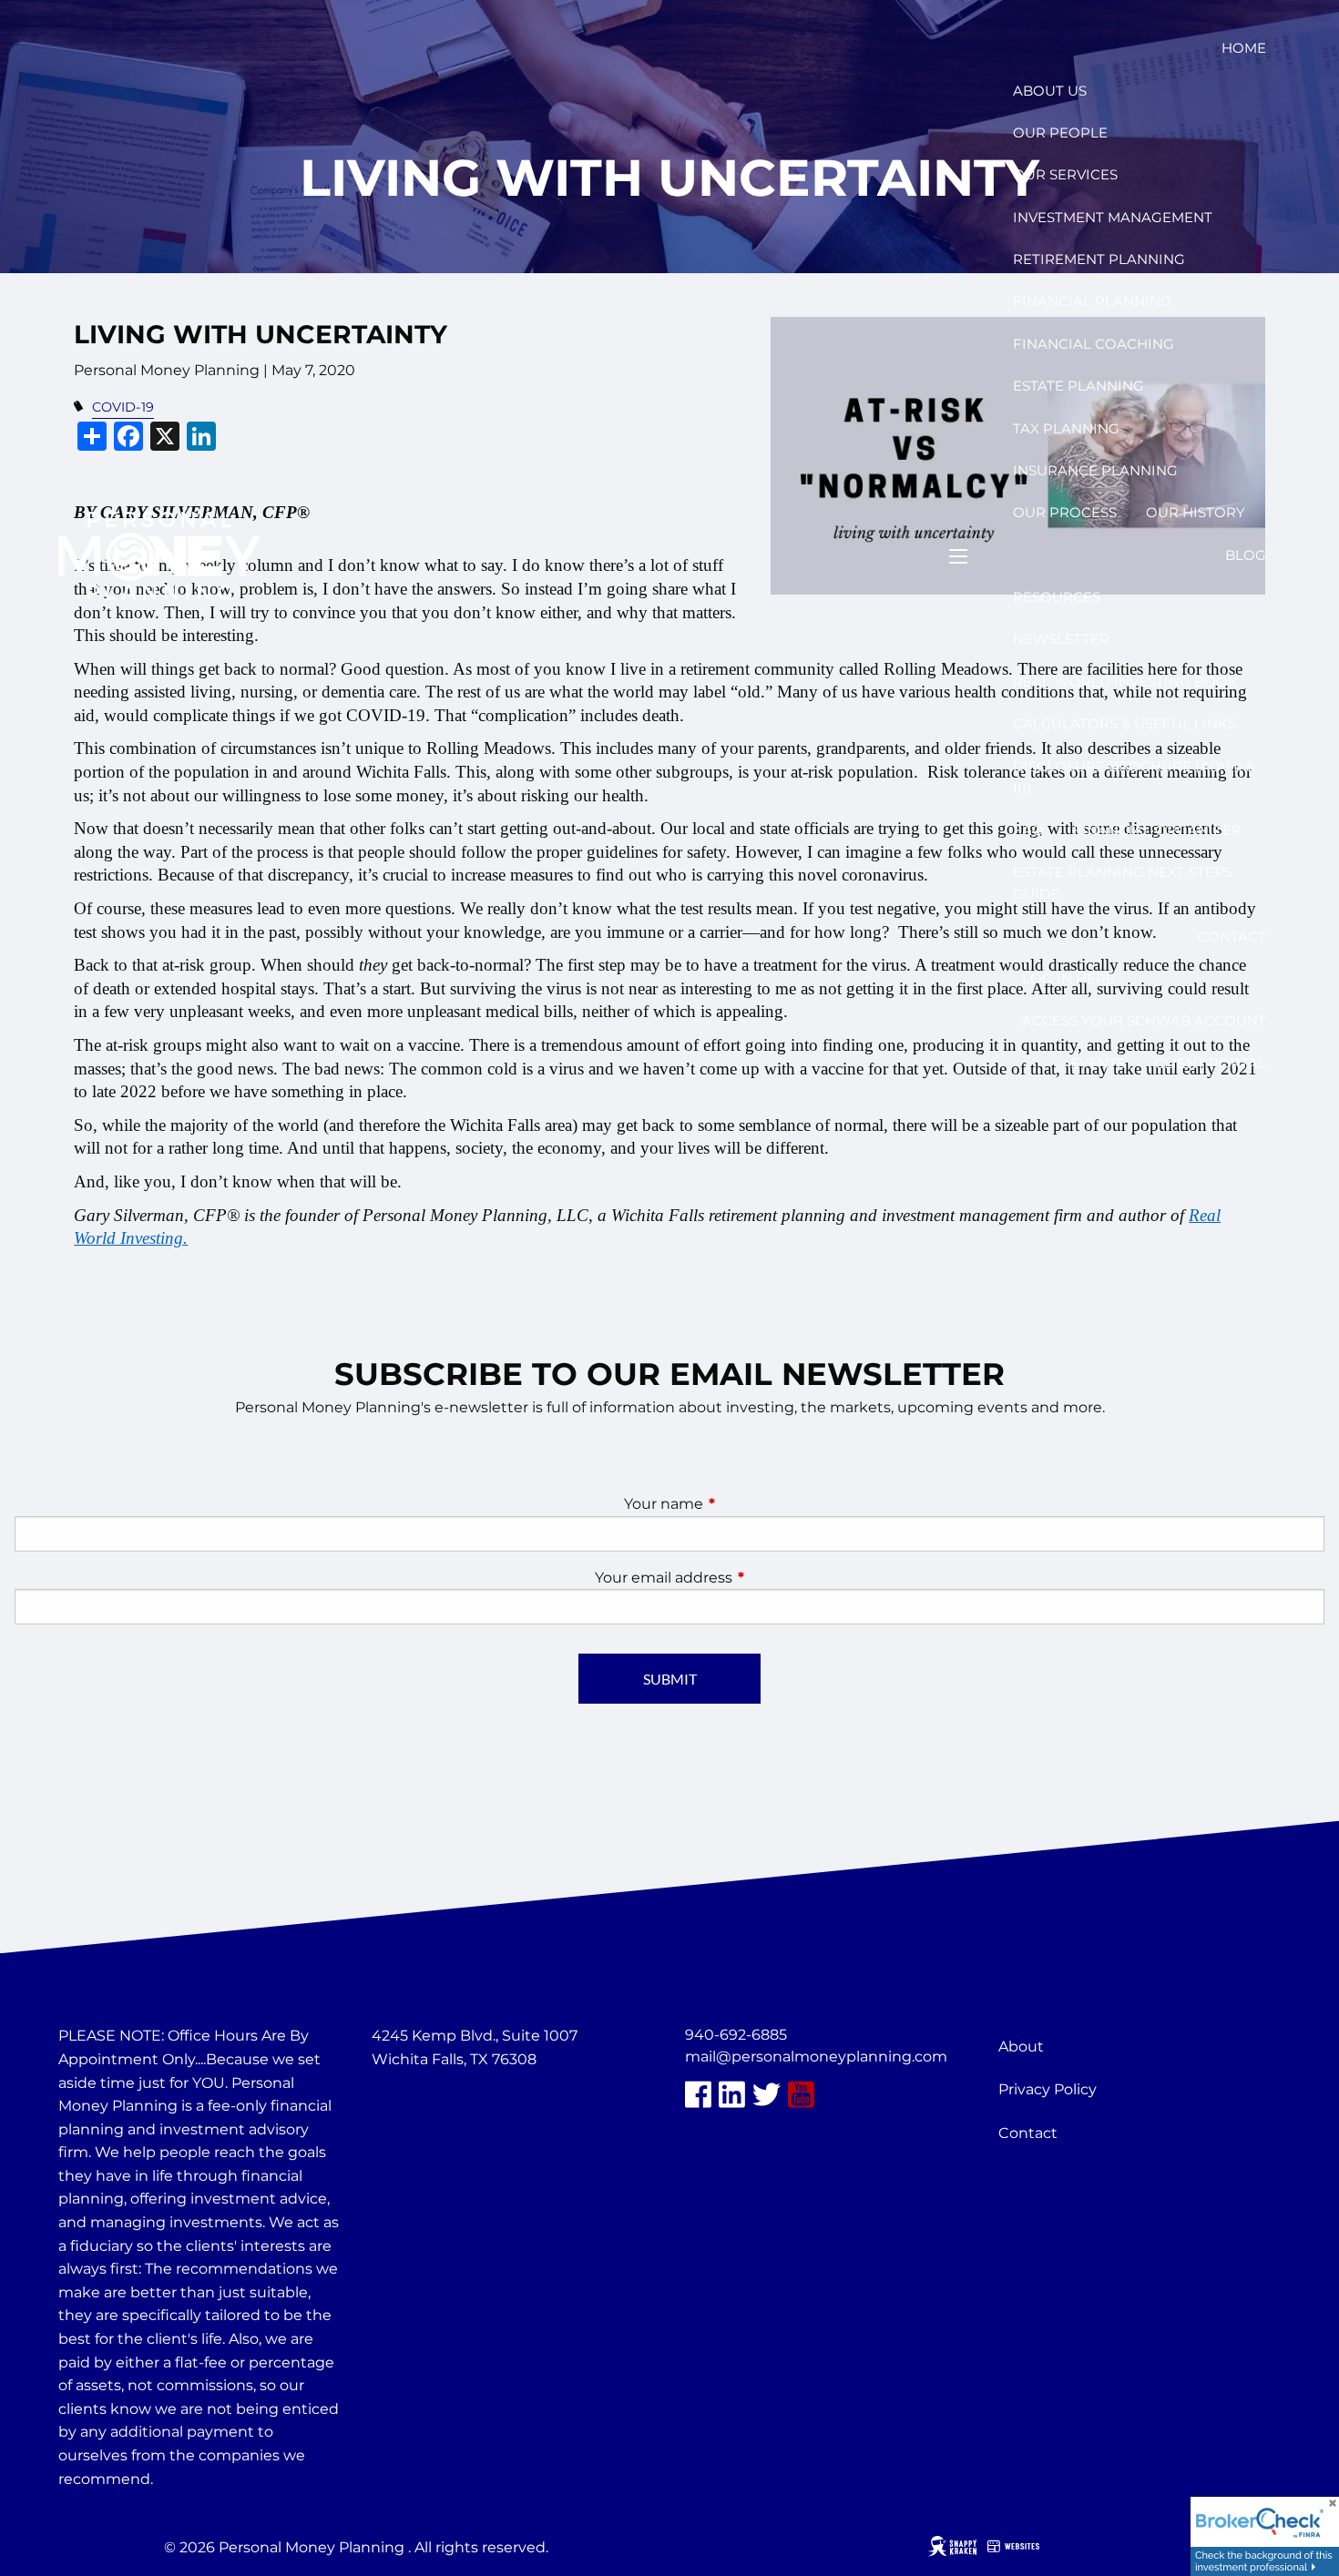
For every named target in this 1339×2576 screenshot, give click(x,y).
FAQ (1028, 830)
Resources (1057, 597)
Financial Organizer (1157, 830)
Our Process (1065, 512)
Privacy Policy (1048, 2089)
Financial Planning (1092, 301)
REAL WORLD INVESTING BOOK (1125, 682)
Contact (1232, 937)
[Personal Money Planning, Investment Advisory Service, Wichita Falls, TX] (417, 2103)
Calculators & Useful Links (1124, 723)
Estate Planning (1078, 386)
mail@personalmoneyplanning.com (816, 2057)
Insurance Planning (1095, 470)
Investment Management (1113, 217)
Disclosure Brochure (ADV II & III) (1134, 777)
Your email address (740, 1578)
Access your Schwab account (1144, 1020)
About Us (1050, 91)
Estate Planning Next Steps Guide (1123, 883)
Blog (1246, 555)
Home (1244, 48)
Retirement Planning (1099, 259)
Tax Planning (1066, 428)
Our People (1060, 132)
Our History (1196, 512)
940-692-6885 (736, 2035)
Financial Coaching (1094, 344)
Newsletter (1061, 639)
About (1021, 2047)
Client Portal (1210, 1063)
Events (1098, 1063)
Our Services (1065, 174)
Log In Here (1068, 978)
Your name (740, 1504)
